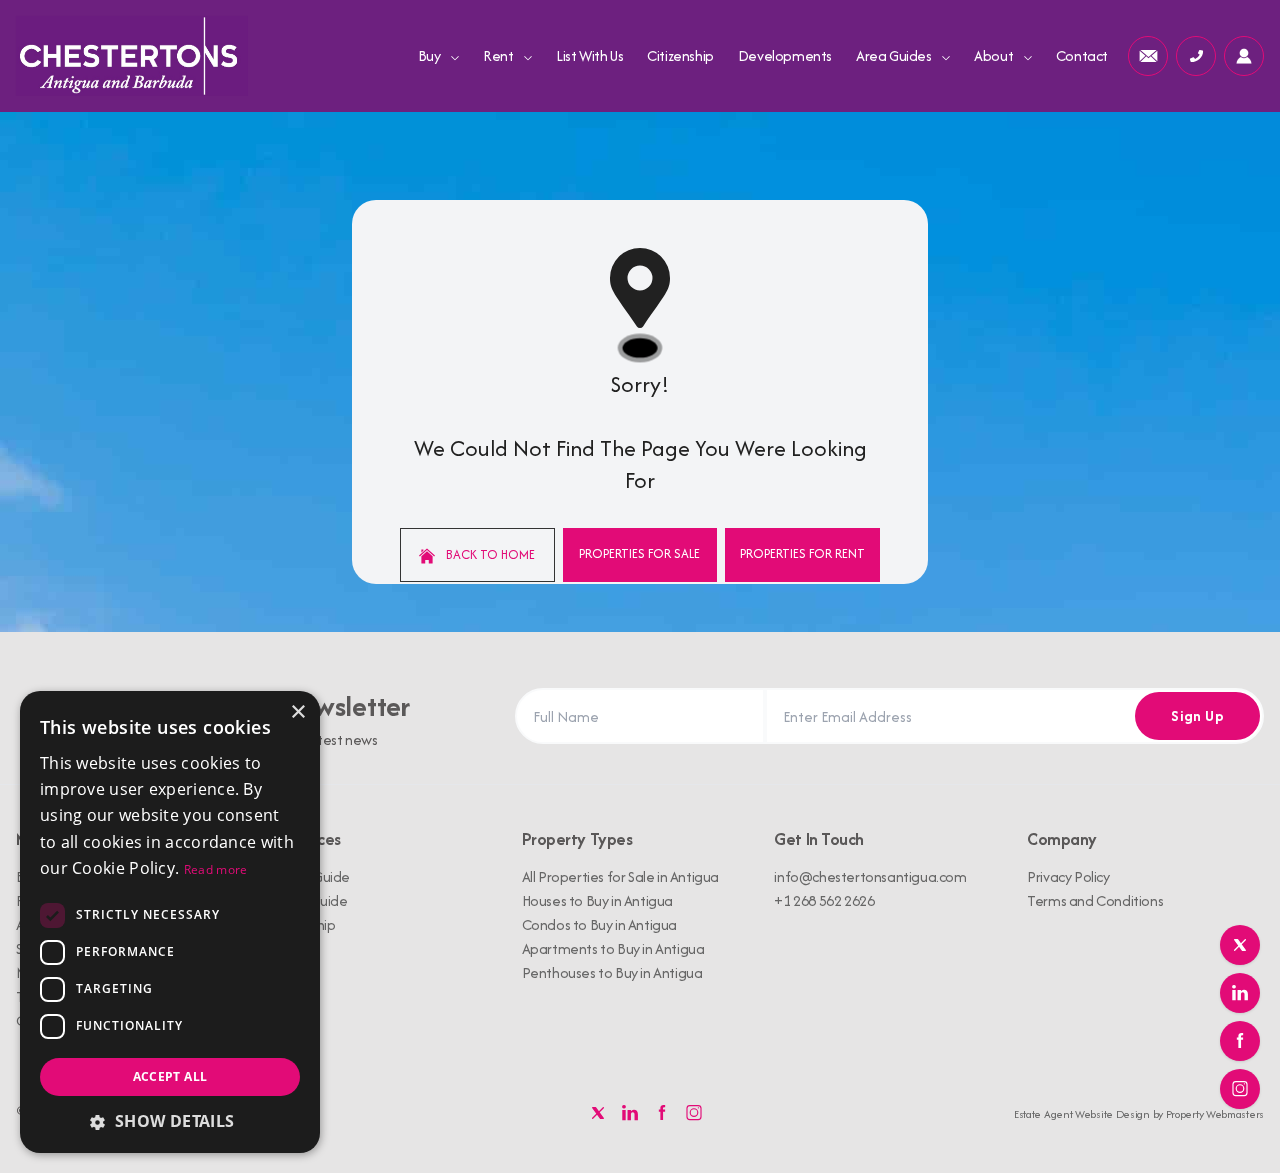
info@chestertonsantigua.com (870, 876)
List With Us (589, 55)
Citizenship (680, 55)
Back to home (489, 554)
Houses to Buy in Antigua (597, 900)
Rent (499, 55)
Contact (1082, 55)
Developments (785, 55)
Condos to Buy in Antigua (599, 924)
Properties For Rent (802, 553)
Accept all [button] (170, 1076)
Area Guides (895, 55)
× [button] (297, 712)
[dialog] (170, 922)
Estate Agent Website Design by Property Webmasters (1139, 1114)
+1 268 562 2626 (824, 900)
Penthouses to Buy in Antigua (612, 972)
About (995, 55)
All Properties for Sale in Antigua (620, 876)
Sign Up (1197, 715)
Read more (216, 869)
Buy (430, 55)
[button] (170, 1121)
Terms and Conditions (1095, 900)
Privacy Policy (1068, 876)
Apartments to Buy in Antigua (613, 948)
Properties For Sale (639, 553)
